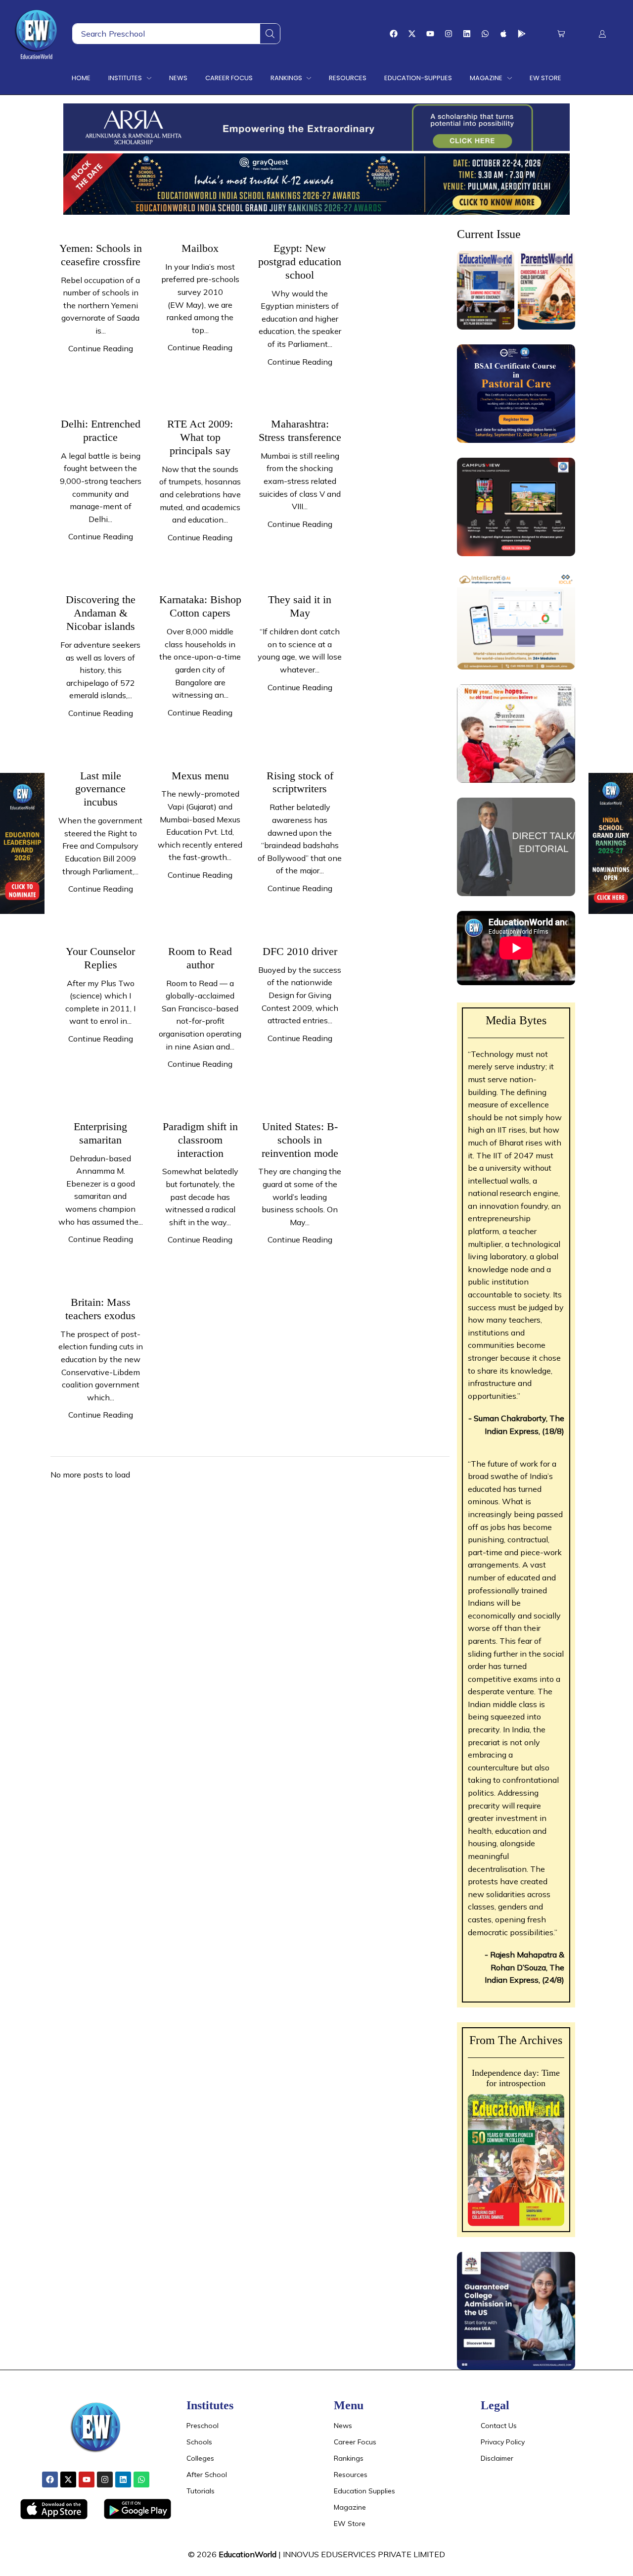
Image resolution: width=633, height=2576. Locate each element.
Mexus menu (200, 776)
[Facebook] (394, 34)
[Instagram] (449, 34)
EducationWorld (248, 2554)
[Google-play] (522, 34)
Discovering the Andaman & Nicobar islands (101, 613)
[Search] (270, 34)
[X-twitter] (412, 34)
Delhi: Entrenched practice (101, 430)
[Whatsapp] (485, 34)
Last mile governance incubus (100, 789)
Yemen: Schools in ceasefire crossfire (101, 255)
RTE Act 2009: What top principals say (200, 437)
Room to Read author (200, 958)
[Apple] (503, 34)
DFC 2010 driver (300, 951)
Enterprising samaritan (100, 1133)
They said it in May (300, 606)
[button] (561, 34)
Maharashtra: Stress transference (300, 430)
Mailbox (200, 248)
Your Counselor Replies (100, 958)
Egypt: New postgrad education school (300, 262)
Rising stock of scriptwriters (300, 782)
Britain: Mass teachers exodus (100, 1309)
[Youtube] (430, 34)
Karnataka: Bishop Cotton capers (200, 606)
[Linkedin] (467, 34)
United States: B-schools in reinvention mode (300, 1140)
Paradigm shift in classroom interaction (200, 1140)
